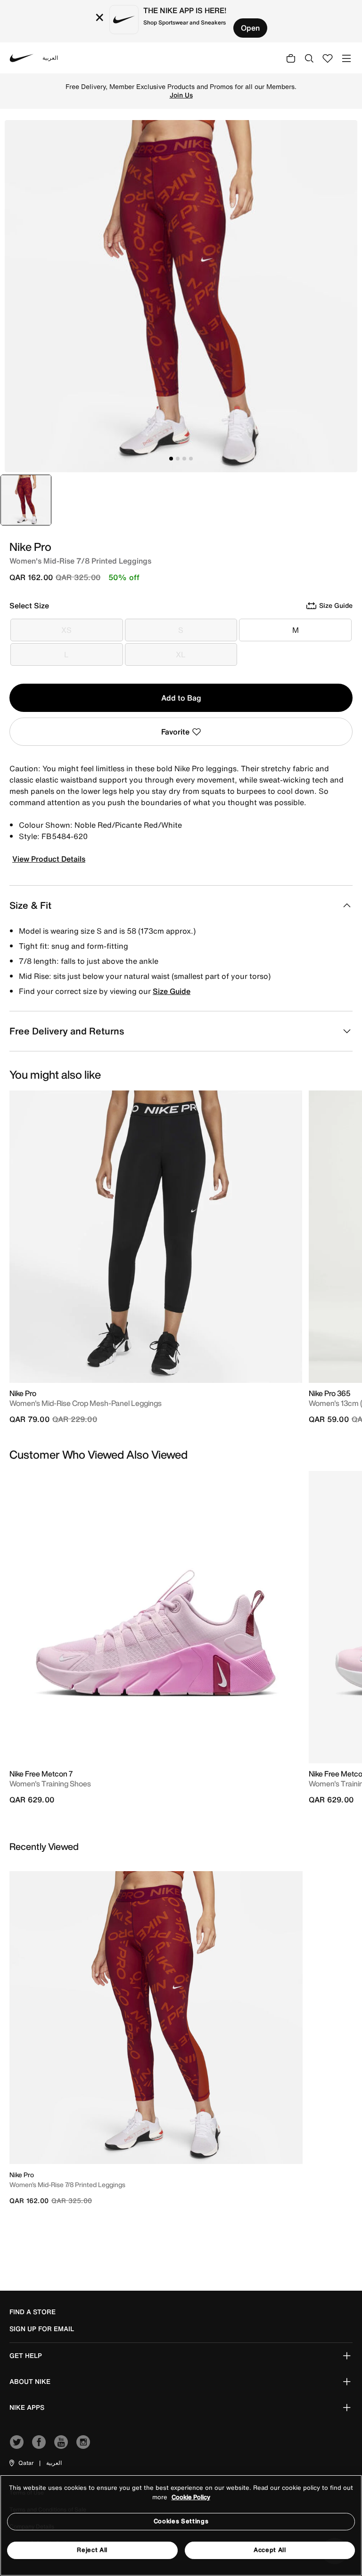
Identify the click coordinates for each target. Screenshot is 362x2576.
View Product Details (49, 859)
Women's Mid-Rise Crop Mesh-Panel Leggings (86, 1403)
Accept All (270, 2550)
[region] (181, 2525)
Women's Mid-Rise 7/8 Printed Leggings (67, 2184)
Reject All (92, 2550)
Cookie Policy (191, 2497)
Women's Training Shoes (50, 1784)
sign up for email (42, 2329)
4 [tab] (191, 459)
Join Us (181, 95)
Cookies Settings (181, 2521)
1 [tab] (171, 459)
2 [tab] (178, 459)
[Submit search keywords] (309, 58)
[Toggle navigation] (346, 58)
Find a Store (33, 2312)
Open (250, 28)
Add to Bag (181, 698)
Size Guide (172, 991)
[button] (21, 2463)
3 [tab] (184, 459)
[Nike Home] (22, 58)
